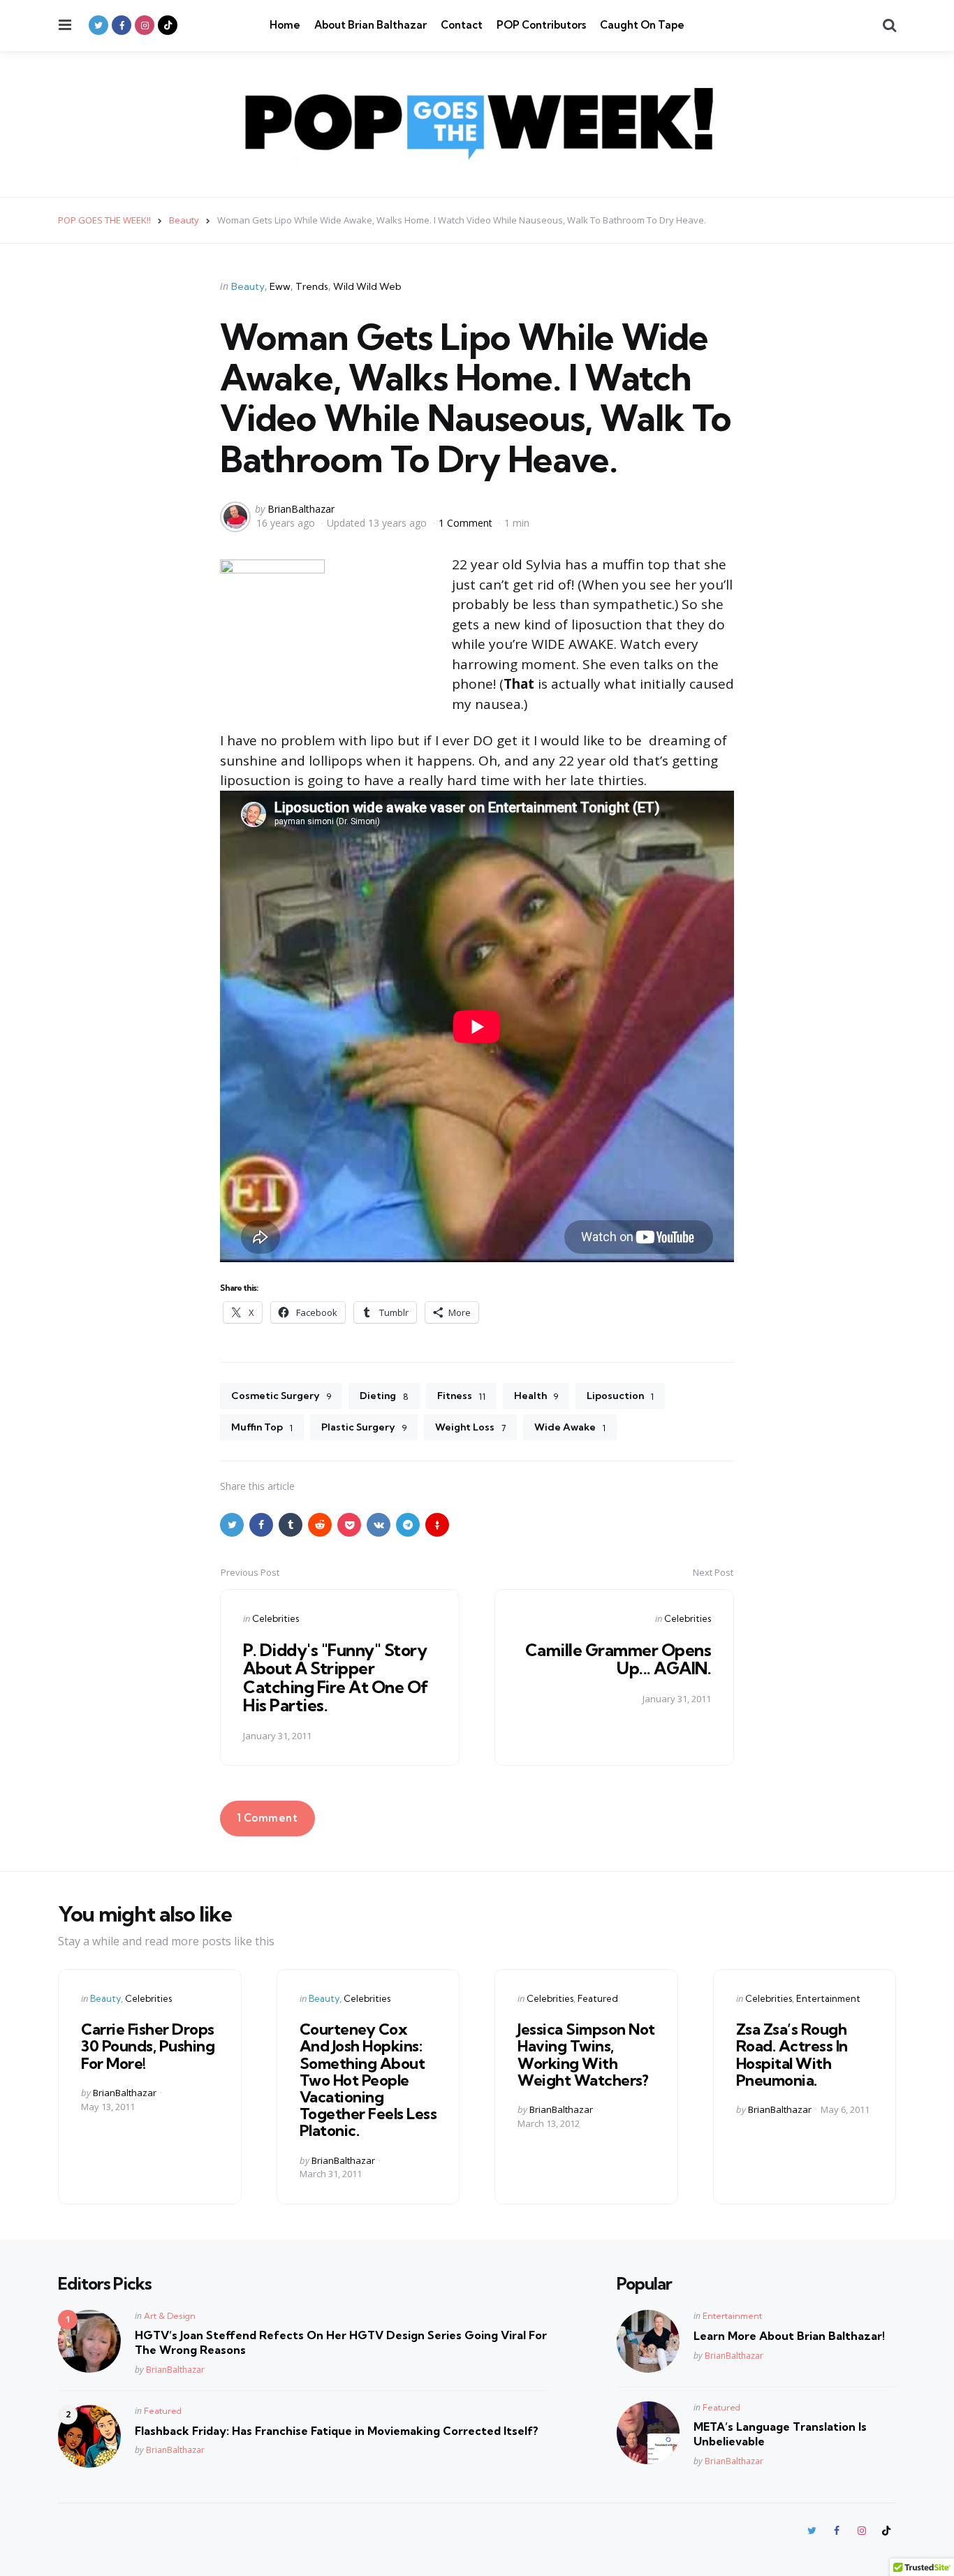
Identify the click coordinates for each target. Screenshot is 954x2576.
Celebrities (276, 1618)
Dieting (384, 1396)
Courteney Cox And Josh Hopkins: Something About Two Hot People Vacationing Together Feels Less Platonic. (368, 2080)
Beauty (248, 286)
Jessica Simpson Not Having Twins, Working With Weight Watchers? (586, 2055)
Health (536, 1396)
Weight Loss (470, 1427)
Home (285, 25)
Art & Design (170, 2316)
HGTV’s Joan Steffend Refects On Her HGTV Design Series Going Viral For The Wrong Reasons (341, 2342)
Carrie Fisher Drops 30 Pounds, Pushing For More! (148, 2046)
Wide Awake (570, 1427)
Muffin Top (262, 1427)
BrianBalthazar (301, 509)
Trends (312, 286)
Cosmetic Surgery (281, 1396)
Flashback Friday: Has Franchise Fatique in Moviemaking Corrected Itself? (337, 2431)
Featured (598, 1998)
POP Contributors (541, 25)
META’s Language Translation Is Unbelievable (780, 2434)
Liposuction (620, 1396)
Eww (280, 286)
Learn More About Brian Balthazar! (789, 2336)
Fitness (461, 1396)
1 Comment (467, 523)
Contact (462, 25)
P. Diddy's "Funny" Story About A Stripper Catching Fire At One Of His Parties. (336, 1677)
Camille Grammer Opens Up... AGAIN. (618, 1659)
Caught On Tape (642, 25)
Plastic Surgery (364, 1427)
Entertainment (828, 1998)
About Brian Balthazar (370, 25)
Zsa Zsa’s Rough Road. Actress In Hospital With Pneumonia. (792, 2055)
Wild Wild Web (367, 286)
